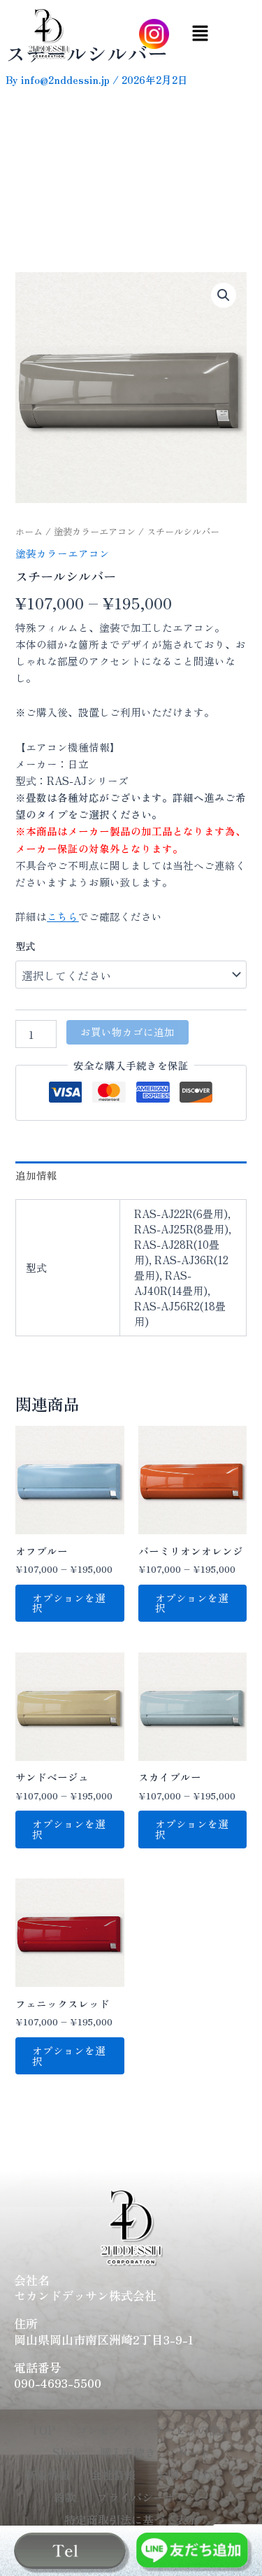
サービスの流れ (192, 2430)
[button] (200, 34)
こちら (63, 916)
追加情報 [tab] (36, 1175)
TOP (43, 2430)
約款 (65, 2497)
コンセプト (104, 2430)
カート (194, 2452)
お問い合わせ (190, 2475)
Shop (66, 2452)
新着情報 (48, 2475)
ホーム (29, 531)
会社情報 (113, 2475)
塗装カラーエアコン (95, 531)
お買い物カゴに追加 (128, 1032)
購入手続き (128, 2452)
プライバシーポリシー (153, 2497)
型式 (25, 946)
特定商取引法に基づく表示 (131, 2519)
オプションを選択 (69, 1603)
